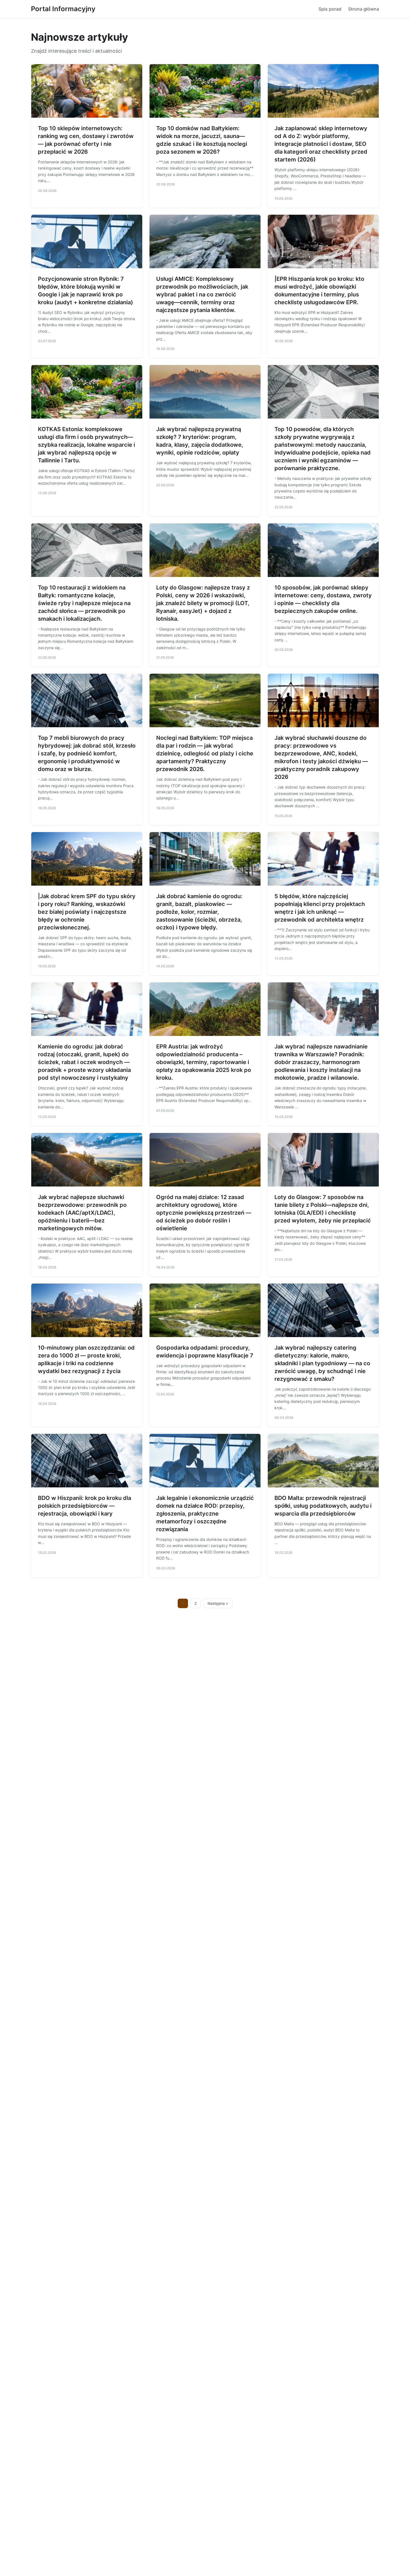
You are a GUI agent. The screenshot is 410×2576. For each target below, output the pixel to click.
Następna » (218, 1603)
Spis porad (330, 9)
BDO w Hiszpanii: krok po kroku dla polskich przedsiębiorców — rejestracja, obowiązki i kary (85, 1506)
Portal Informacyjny (63, 9)
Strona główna (364, 9)
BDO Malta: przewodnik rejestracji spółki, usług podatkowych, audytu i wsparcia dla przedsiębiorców (323, 1506)
